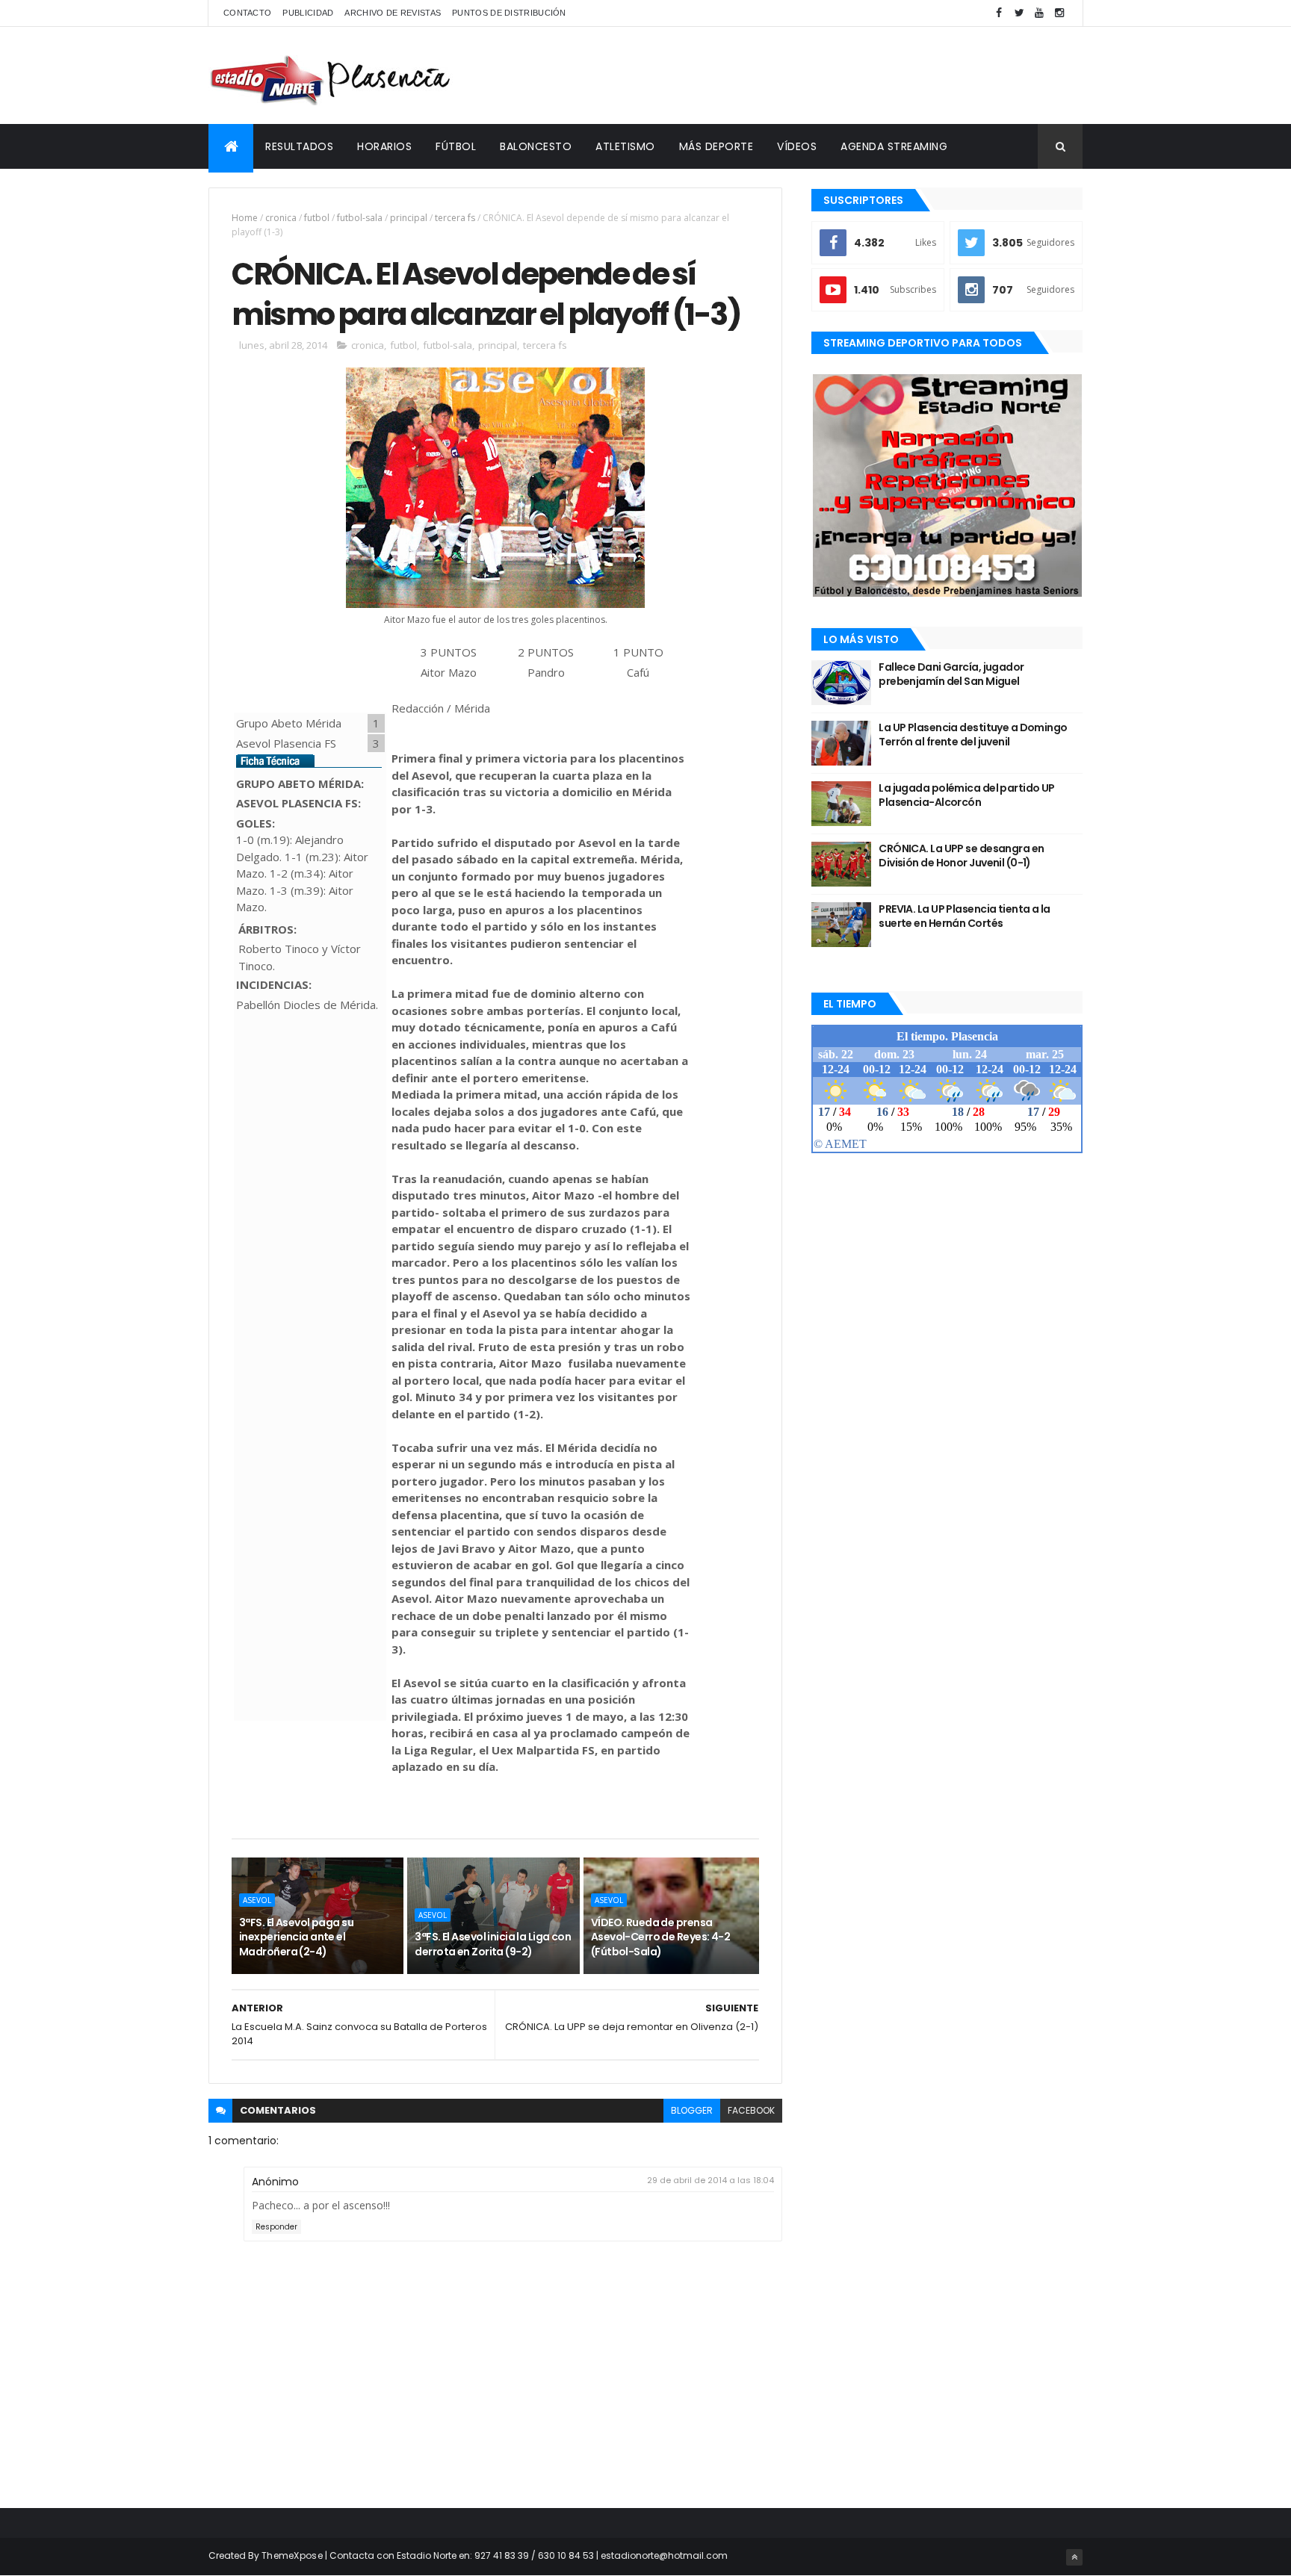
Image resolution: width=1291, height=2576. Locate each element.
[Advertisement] (811, 75)
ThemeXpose (292, 2555)
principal (409, 218)
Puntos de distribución (509, 13)
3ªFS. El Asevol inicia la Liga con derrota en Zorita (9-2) (493, 1944)
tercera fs (455, 218)
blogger (692, 2110)
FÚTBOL (456, 146)
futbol (317, 218)
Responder (276, 2227)
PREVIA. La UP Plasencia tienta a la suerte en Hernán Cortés (964, 916)
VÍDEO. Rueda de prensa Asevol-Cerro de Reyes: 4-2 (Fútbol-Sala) (660, 1937)
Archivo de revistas (393, 13)
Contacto (247, 13)
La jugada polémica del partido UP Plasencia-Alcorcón (967, 795)
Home (245, 218)
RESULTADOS (299, 146)
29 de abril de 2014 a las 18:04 (710, 2180)
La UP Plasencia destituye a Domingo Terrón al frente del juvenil (973, 735)
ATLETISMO (625, 146)
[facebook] (999, 13)
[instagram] (1059, 13)
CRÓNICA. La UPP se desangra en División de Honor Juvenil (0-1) (961, 856)
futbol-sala (360, 218)
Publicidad (308, 13)
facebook (751, 2110)
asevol (257, 1900)
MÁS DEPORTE (716, 146)
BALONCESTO (536, 146)
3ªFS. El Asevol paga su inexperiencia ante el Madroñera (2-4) (296, 1937)
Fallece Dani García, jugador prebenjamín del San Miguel (951, 674)
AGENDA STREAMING (894, 146)
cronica (281, 218)
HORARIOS (384, 146)
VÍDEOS (797, 146)
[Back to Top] (1074, 2557)
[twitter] (1019, 13)
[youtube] (1039, 13)
